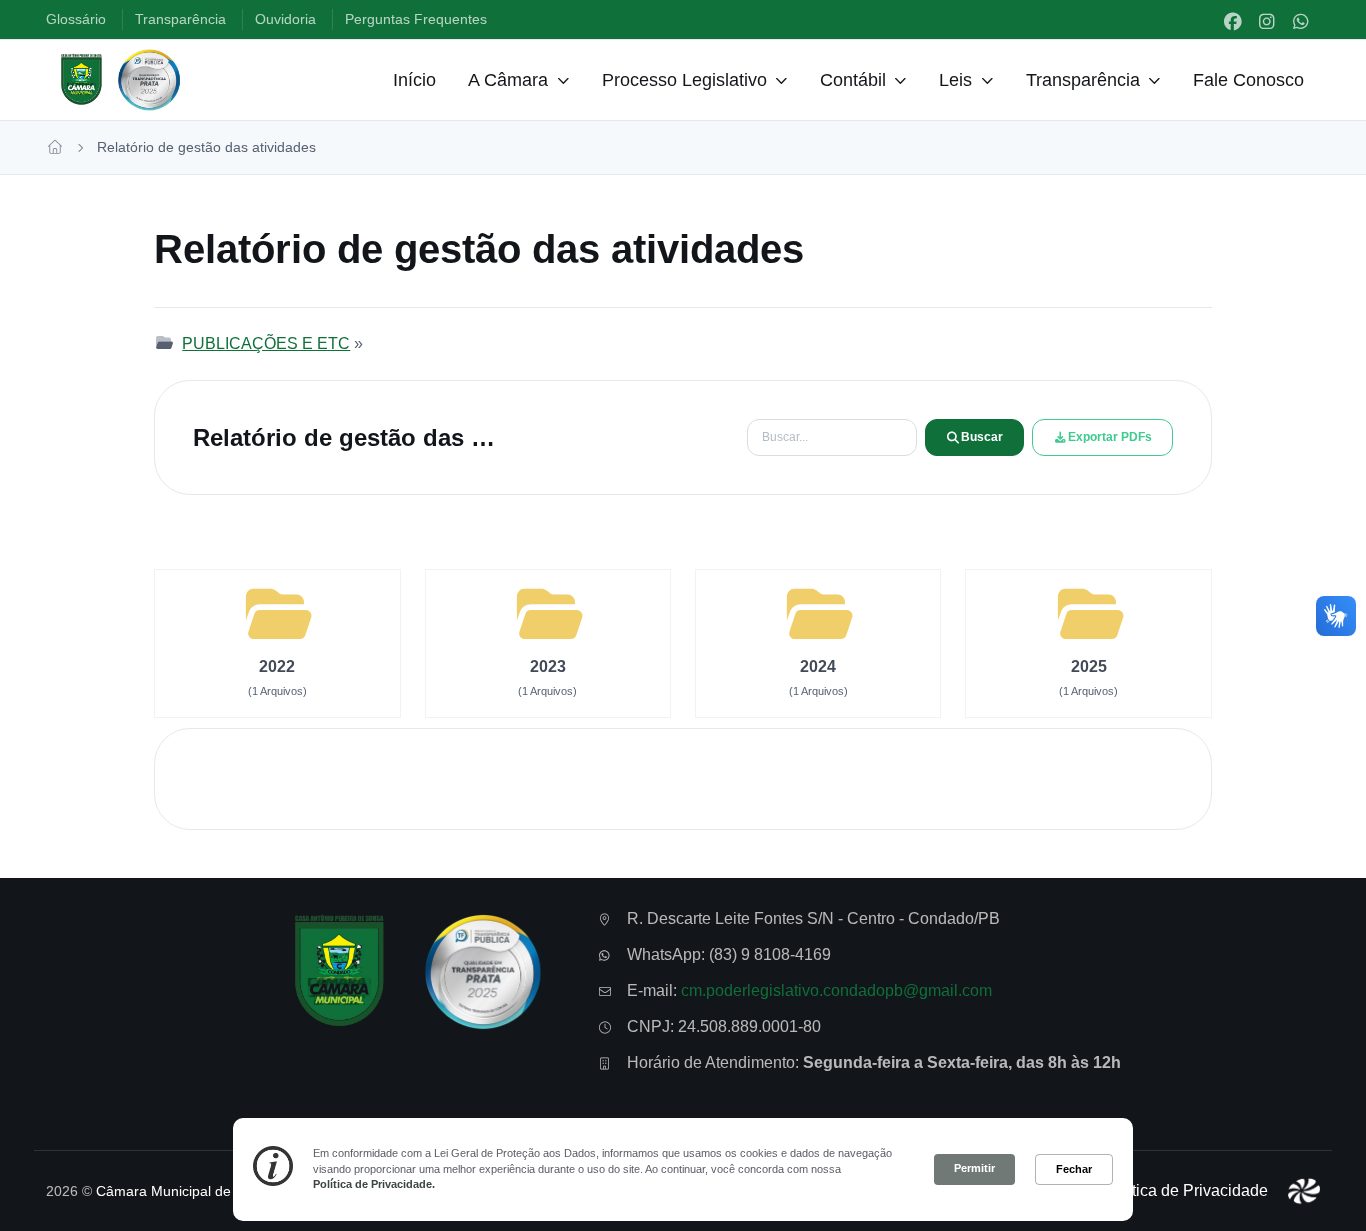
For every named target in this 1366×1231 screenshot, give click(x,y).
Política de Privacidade (1186, 1190)
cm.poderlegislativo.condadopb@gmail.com (836, 991)
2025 (1089, 666)
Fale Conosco (1248, 80)
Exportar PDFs (1110, 437)
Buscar (982, 437)
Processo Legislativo (684, 80)
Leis (955, 80)
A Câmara (508, 80)
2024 (818, 666)
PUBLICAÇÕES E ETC (266, 343)
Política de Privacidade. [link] (374, 1184)
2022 (277, 666)
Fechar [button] (1074, 1169)
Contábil (853, 80)
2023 (548, 666)
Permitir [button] (974, 1168)
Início (414, 80)
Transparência (1083, 80)
